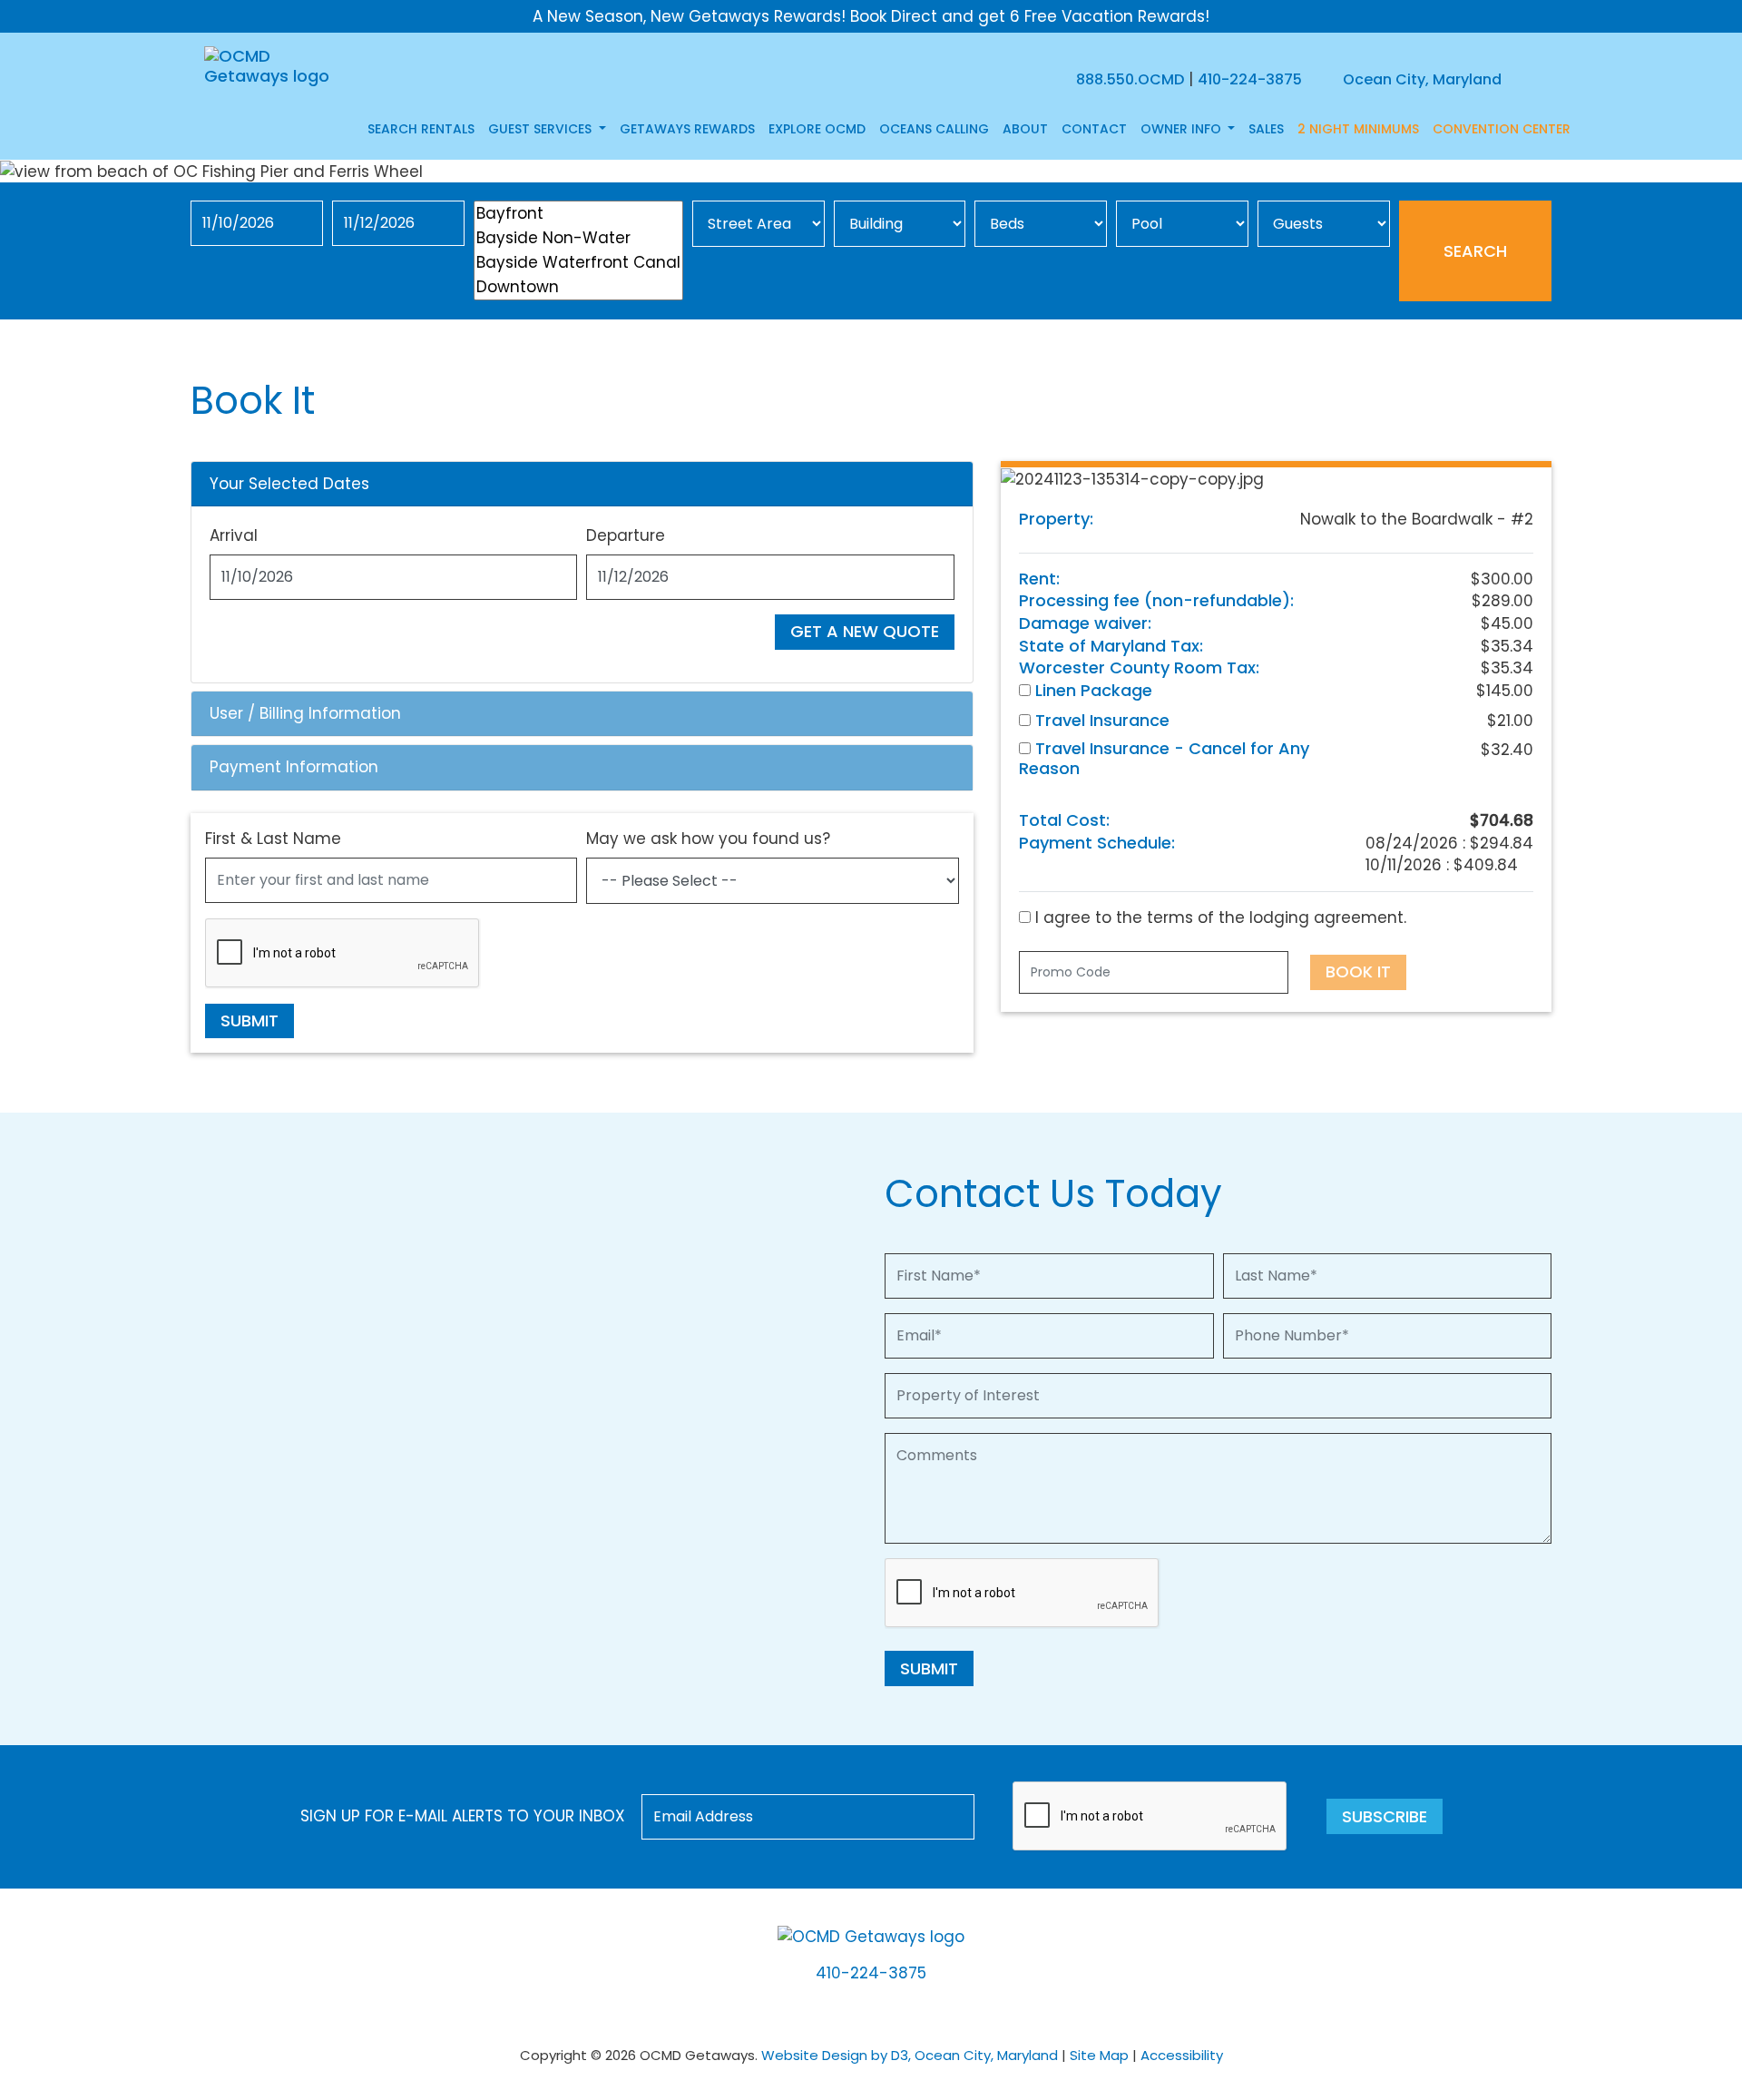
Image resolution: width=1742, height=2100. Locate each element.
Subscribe (1385, 1816)
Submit (250, 1021)
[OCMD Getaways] (270, 65)
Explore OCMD (817, 129)
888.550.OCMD (1130, 79)
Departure (626, 535)
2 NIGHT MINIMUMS (1358, 129)
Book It (1358, 971)
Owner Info (1183, 129)
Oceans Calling (934, 129)
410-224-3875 (1250, 79)
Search (1475, 251)
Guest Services (542, 129)
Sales (1266, 129)
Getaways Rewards (687, 129)
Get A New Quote (865, 631)
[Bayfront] (578, 214)
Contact (1094, 129)
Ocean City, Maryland (1420, 79)
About (1025, 129)
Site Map (1099, 2055)
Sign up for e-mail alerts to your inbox (463, 1816)
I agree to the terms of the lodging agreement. (1218, 918)
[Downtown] (578, 287)
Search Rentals (421, 129)
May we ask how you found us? (708, 839)
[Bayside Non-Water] (578, 238)
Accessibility (1182, 2055)
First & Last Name (273, 839)
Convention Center (1502, 129)
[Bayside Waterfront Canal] (578, 263)
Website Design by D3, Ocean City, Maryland (910, 2055)
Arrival (234, 535)
